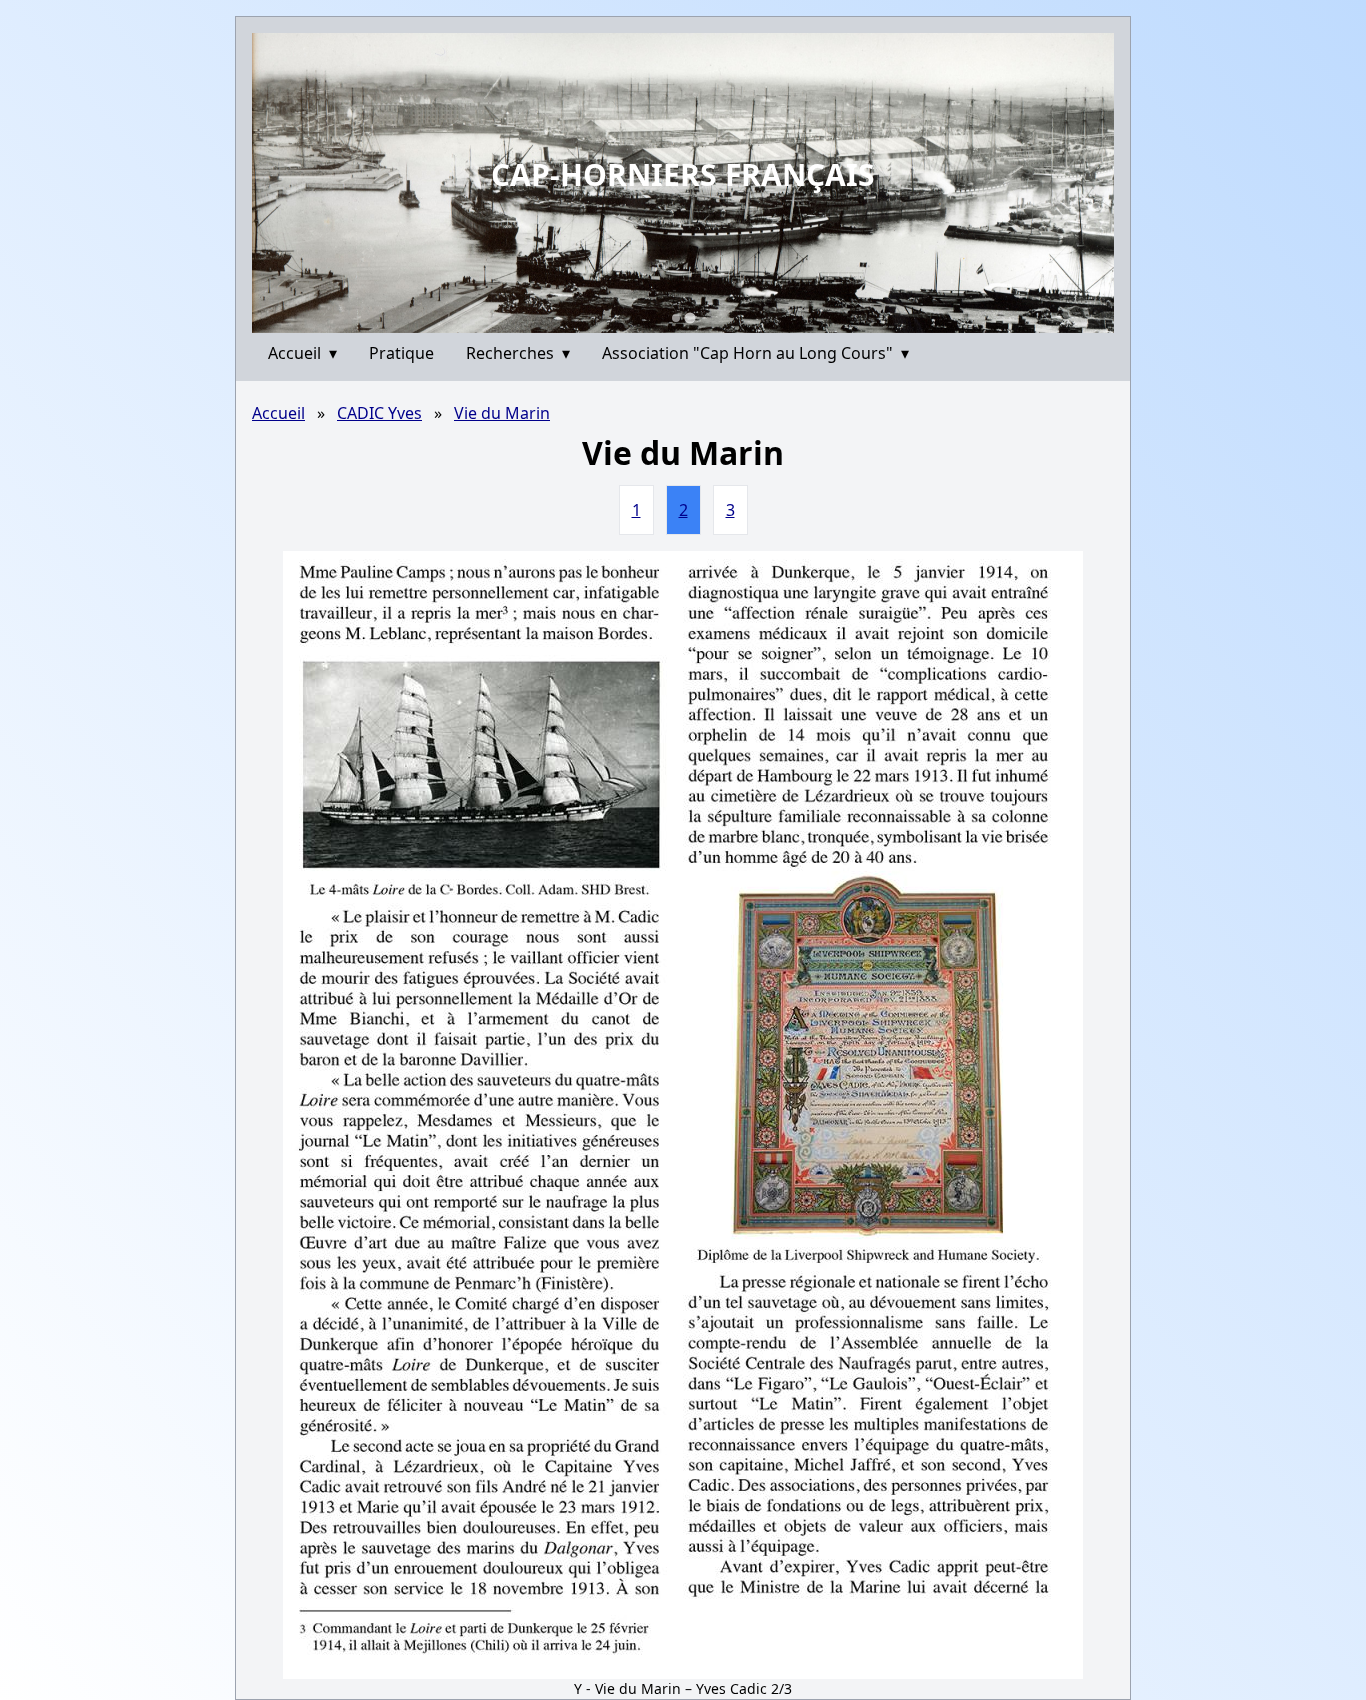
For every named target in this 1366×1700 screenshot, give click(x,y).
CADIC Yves (379, 413)
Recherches (518, 353)
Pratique (401, 353)
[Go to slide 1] (676, 318)
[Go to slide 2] (689, 317)
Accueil (302, 353)
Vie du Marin (502, 413)
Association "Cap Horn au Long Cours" (755, 353)
